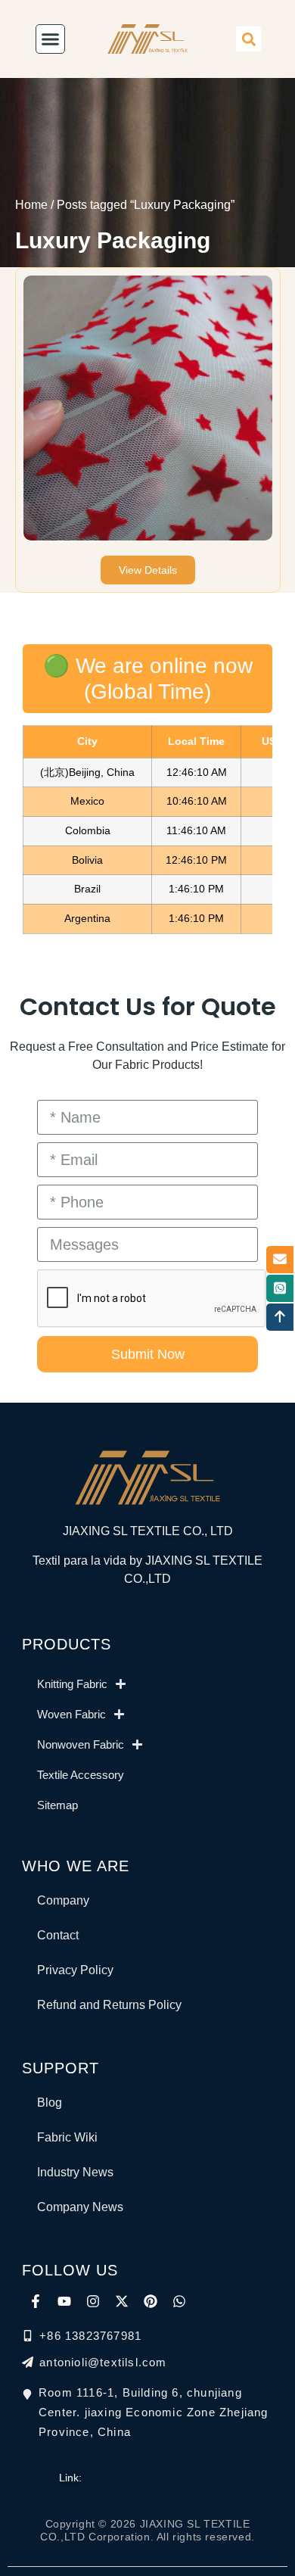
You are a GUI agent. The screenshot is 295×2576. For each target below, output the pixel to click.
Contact (58, 1935)
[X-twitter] (122, 2301)
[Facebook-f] (36, 2301)
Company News (80, 2207)
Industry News (75, 2172)
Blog (50, 2103)
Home (31, 205)
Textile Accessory (81, 1775)
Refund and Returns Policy (109, 2005)
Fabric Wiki (67, 2137)
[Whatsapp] (179, 2301)
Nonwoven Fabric (81, 1744)
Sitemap (57, 1805)
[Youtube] (64, 2301)
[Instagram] (93, 2301)
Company (63, 1900)
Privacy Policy (75, 1970)
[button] (248, 39)
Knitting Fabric (72, 1684)
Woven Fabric (71, 1714)
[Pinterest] (151, 2301)
